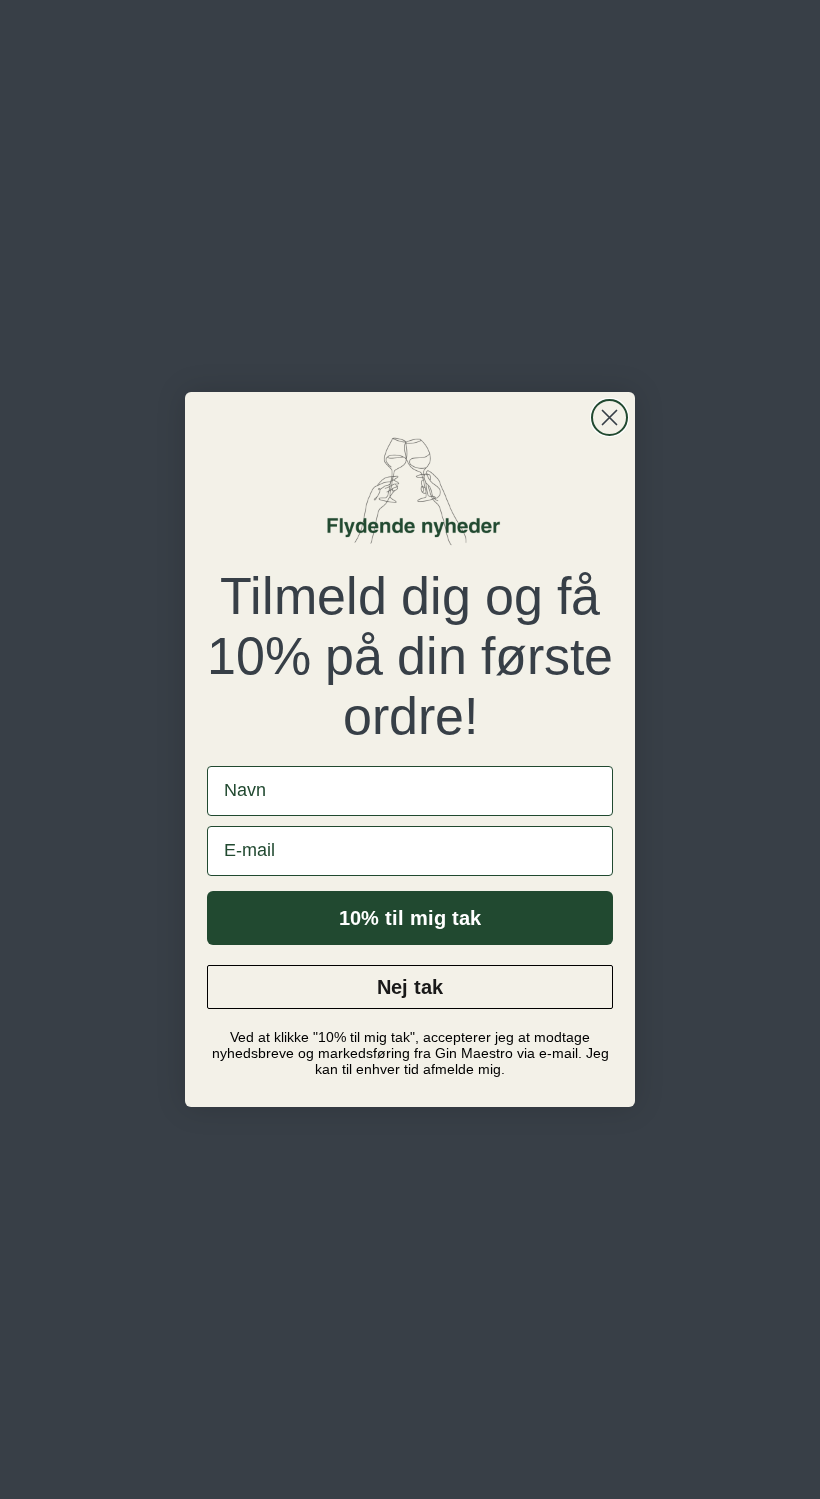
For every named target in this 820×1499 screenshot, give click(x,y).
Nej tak (410, 987)
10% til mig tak (410, 918)
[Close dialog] (609, 417)
